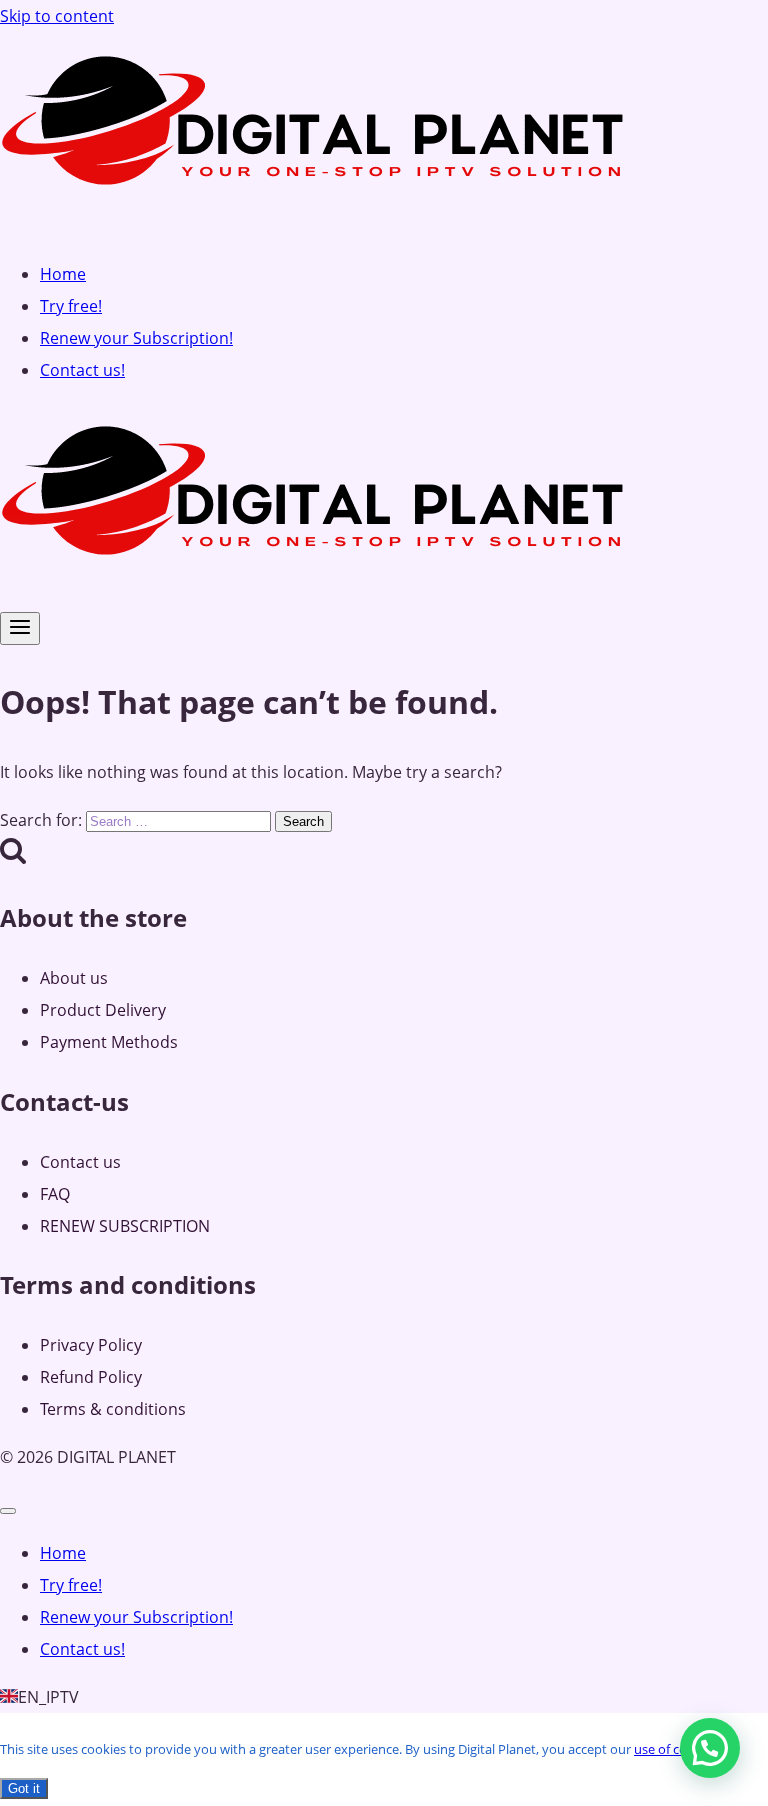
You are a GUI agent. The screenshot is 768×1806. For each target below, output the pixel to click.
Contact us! (82, 370)
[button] (710, 1748)
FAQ (55, 1194)
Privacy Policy (91, 1345)
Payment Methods (109, 1042)
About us (74, 978)
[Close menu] (8, 1511)
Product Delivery (103, 1010)
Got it (24, 1788)
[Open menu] (20, 628)
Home (63, 274)
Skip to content (57, 16)
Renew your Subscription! (136, 338)
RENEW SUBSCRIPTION (125, 1226)
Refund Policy (91, 1377)
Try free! (71, 306)
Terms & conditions (113, 1409)
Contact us (80, 1162)
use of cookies (676, 1749)
